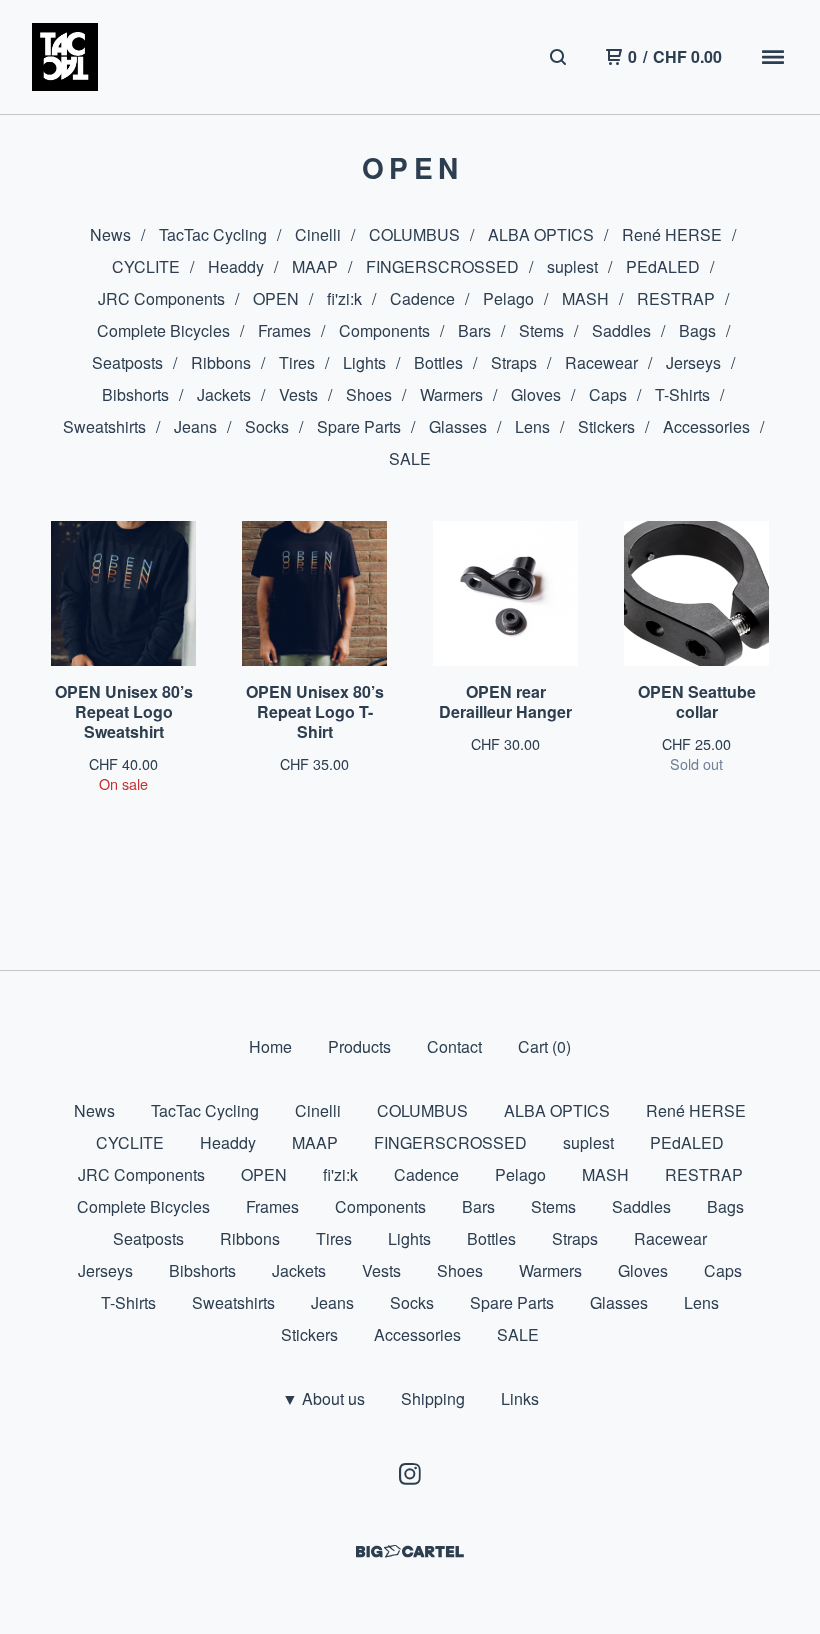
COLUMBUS (414, 234)
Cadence (422, 298)
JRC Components (161, 298)
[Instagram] (410, 1474)
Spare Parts (359, 426)
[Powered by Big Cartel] (410, 1551)
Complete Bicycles (163, 330)
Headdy (236, 266)
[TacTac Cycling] (65, 57)
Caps (608, 394)
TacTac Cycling (213, 234)
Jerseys (693, 362)
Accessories (706, 426)
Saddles (621, 330)
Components (384, 330)
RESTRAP (676, 298)
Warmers (451, 394)
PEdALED (663, 266)
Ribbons (221, 362)
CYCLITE (146, 266)
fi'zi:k (344, 298)
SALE (410, 458)
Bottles (438, 362)
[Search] (558, 57)
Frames (284, 330)
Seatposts (127, 362)
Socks (267, 426)
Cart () (544, 1046)
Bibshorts (135, 394)
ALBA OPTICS (541, 234)
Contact (454, 1046)
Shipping (433, 1398)
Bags (697, 330)
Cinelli (318, 234)
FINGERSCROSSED (442, 266)
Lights (364, 362)
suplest (572, 266)
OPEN (276, 298)
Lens (532, 426)
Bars (474, 330)
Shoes (369, 394)
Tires (297, 362)
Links (520, 1398)
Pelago (508, 298)
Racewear (601, 362)
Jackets (224, 394)
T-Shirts (682, 394)
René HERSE (672, 234)
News (110, 234)
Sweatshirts (104, 426)
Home (270, 1046)
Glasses (458, 426)
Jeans (195, 426)
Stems (541, 330)
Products (359, 1046)
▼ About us (323, 1398)
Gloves (536, 394)
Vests (298, 394)
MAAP (315, 266)
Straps (514, 362)
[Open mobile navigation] (773, 57)
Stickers (606, 426)
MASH (585, 298)
